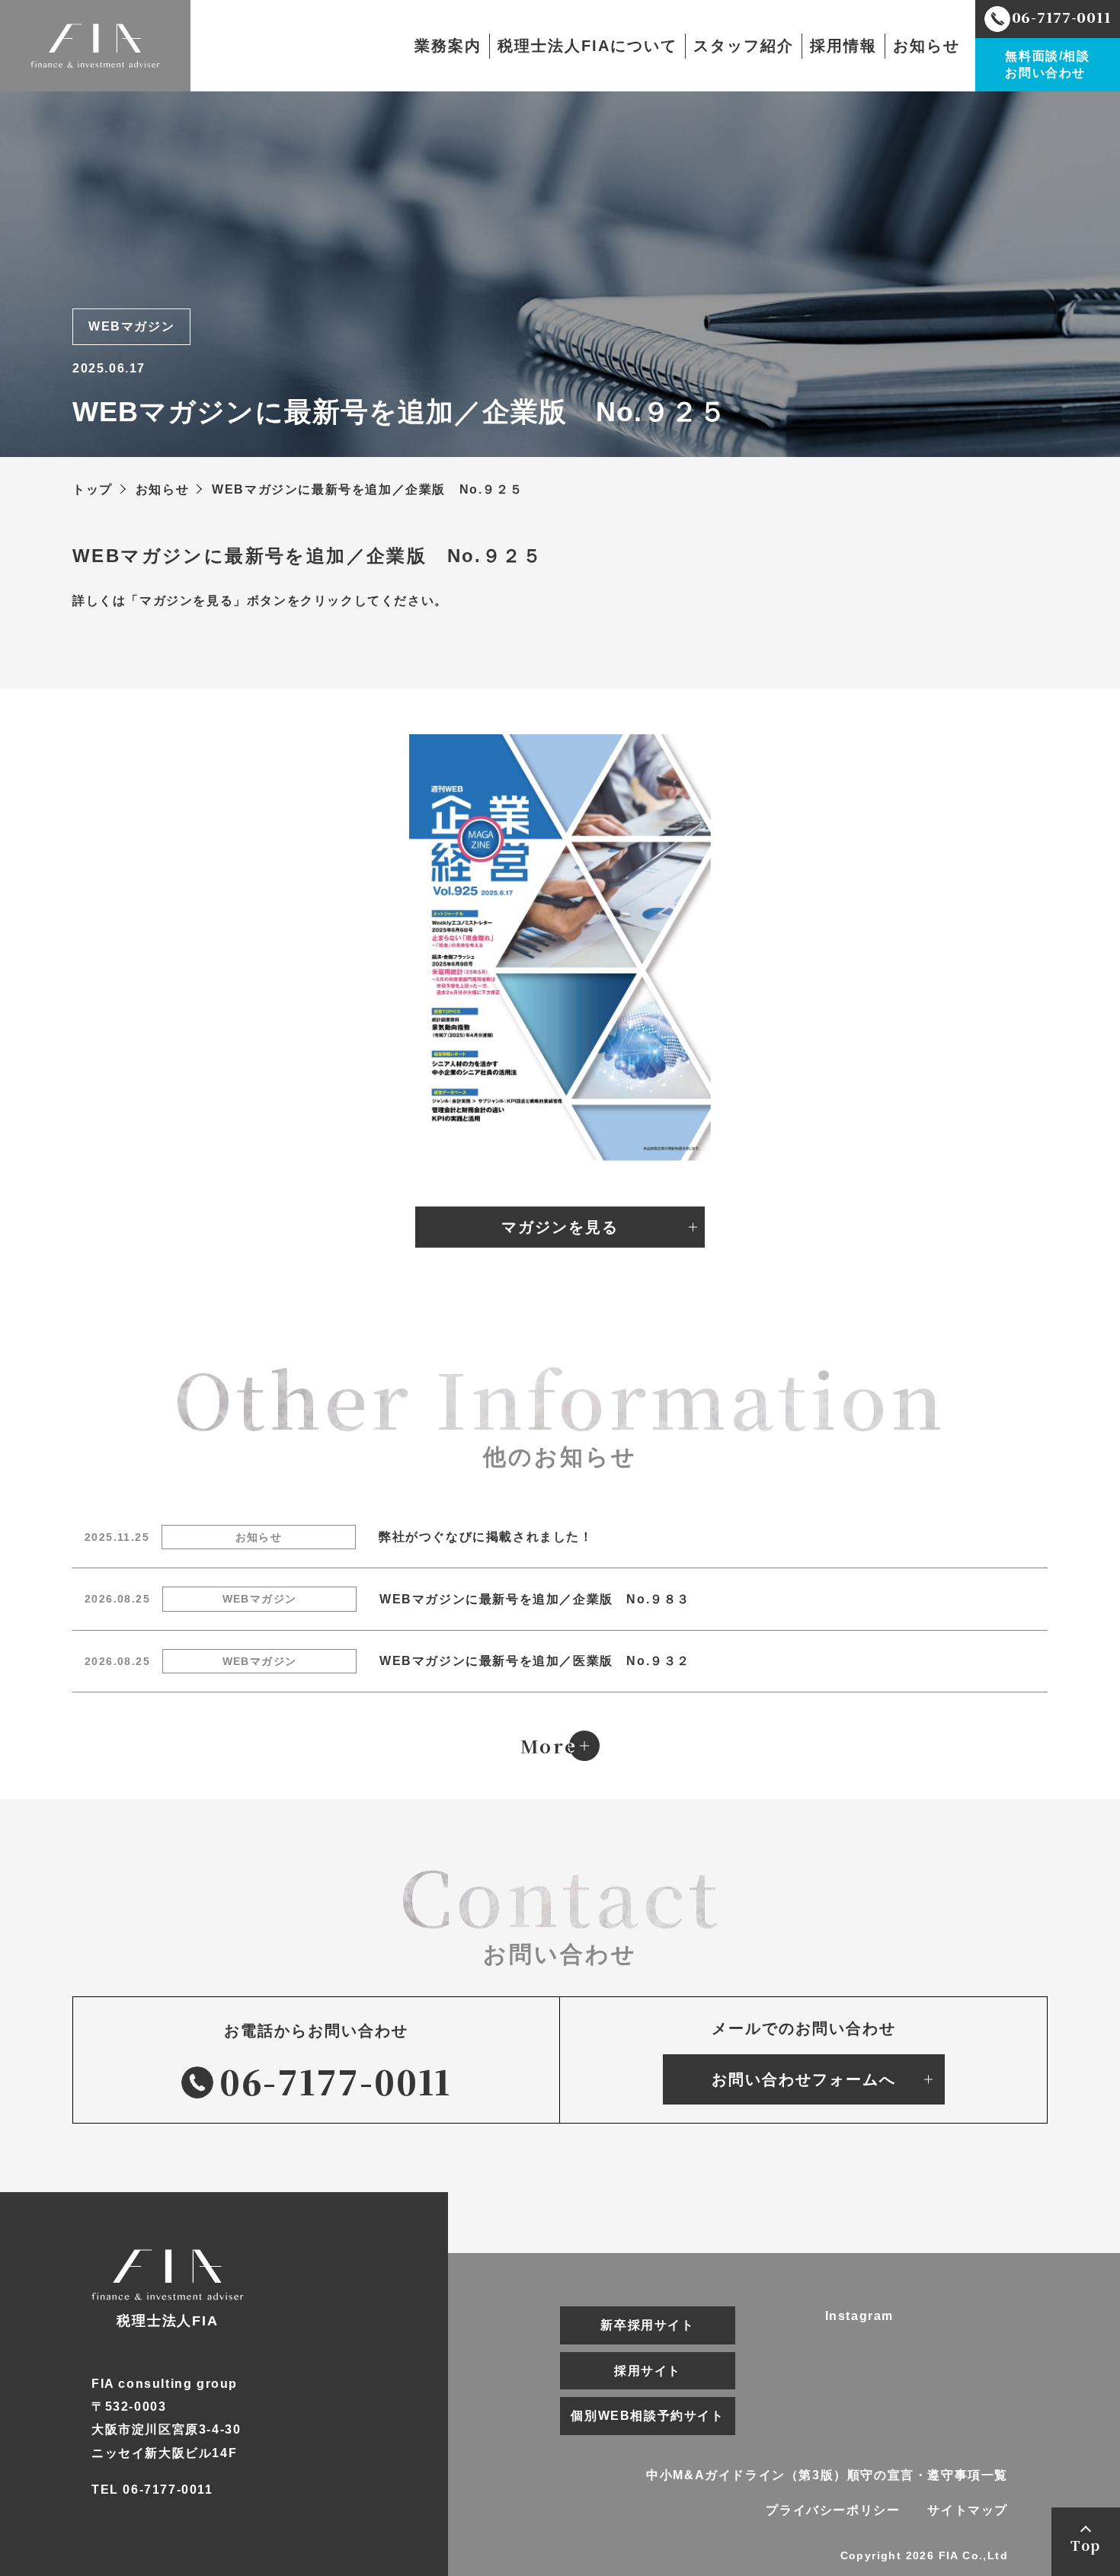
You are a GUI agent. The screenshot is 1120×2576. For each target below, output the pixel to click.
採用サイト (648, 2371)
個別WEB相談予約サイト (647, 2416)
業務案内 (448, 46)
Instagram (859, 2316)
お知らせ (926, 46)
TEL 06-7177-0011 (152, 2490)
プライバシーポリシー (833, 2510)
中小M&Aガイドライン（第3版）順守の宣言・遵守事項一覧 (827, 2475)
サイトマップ (968, 2510)
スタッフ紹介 (744, 46)
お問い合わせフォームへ (804, 2079)
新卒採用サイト (647, 2325)
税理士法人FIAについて (587, 46)
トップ (93, 489)
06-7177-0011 (335, 2081)
